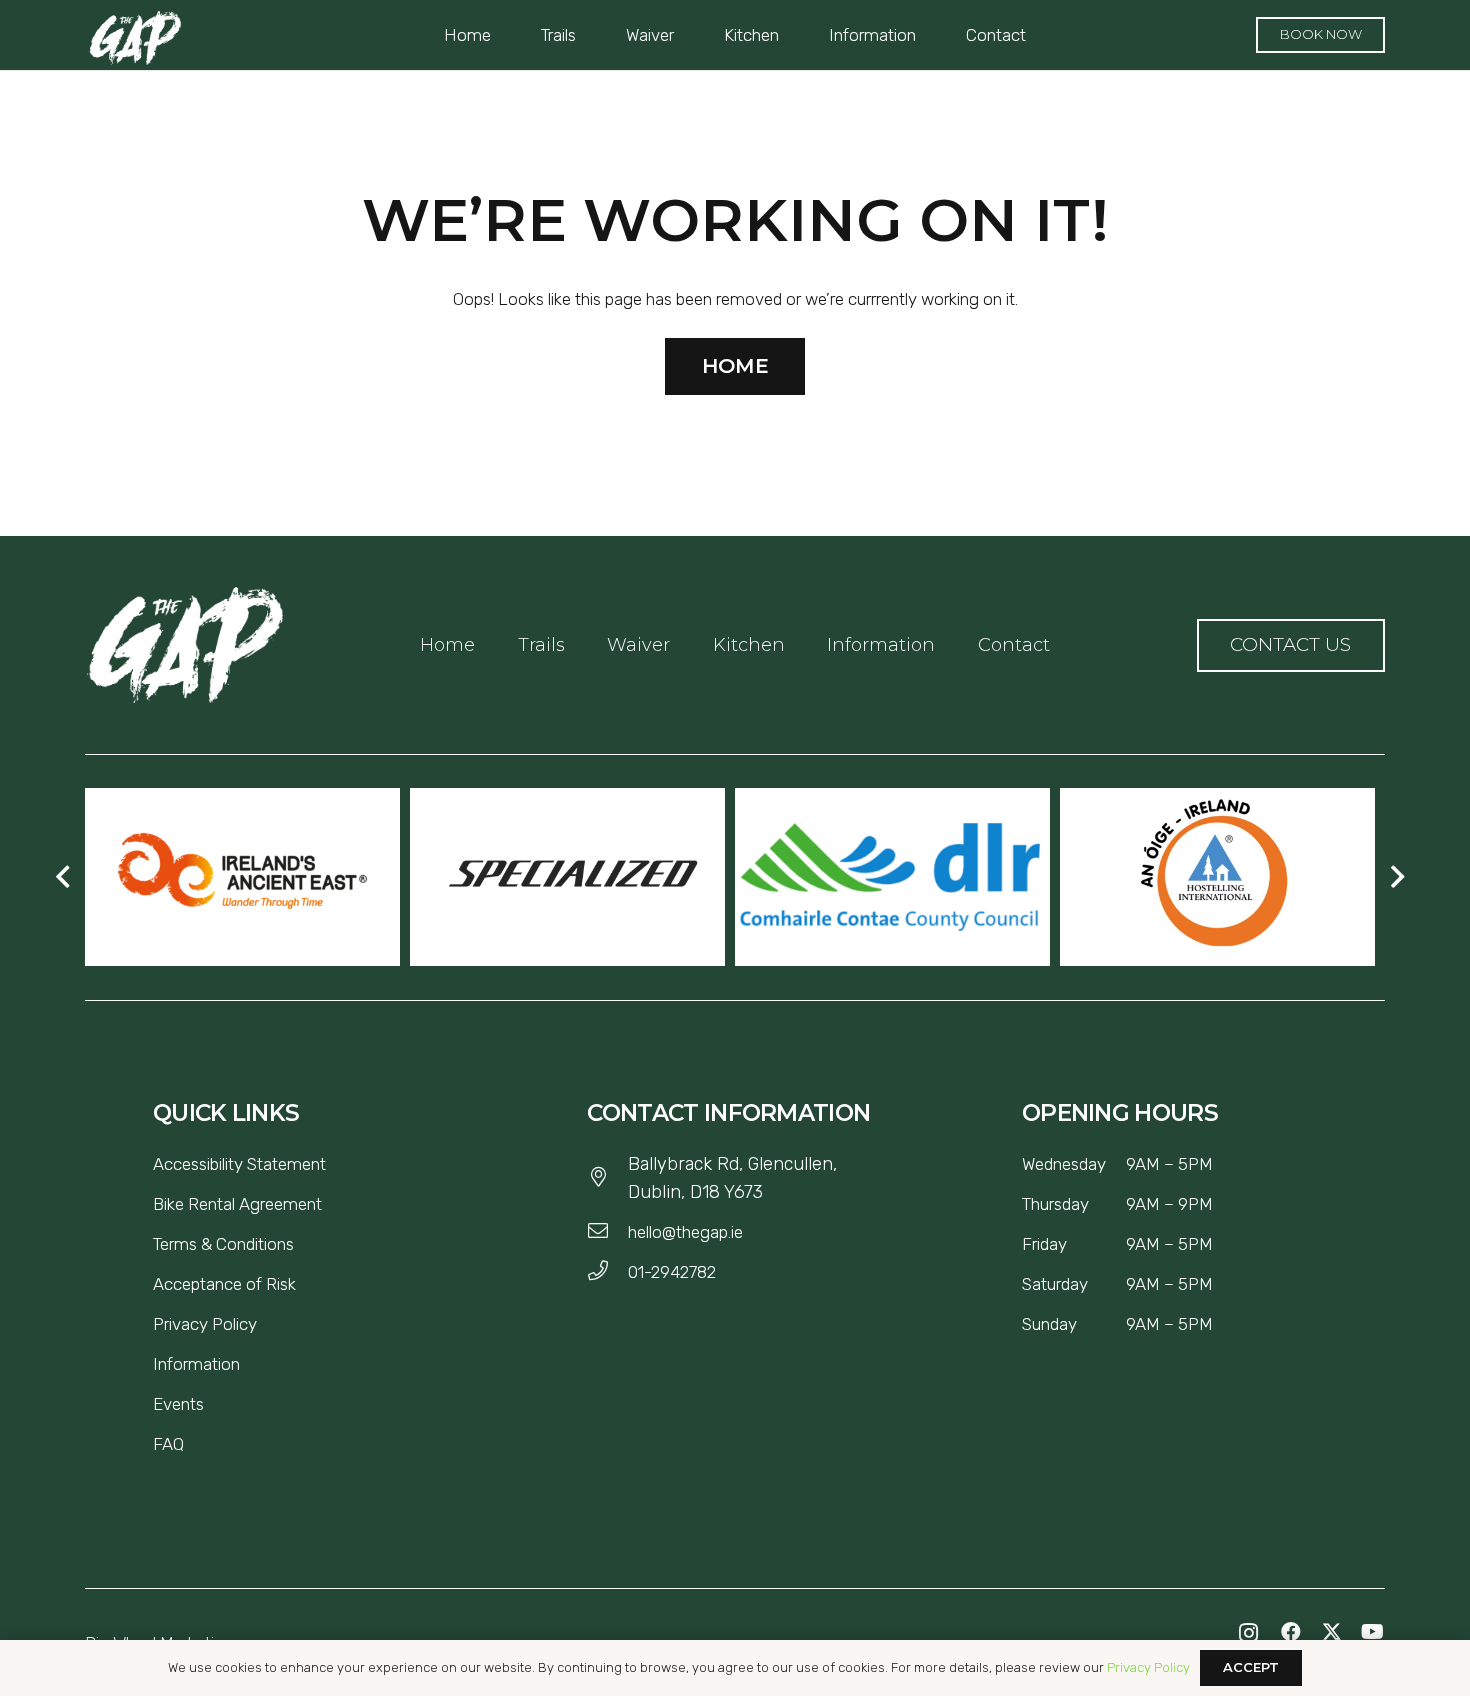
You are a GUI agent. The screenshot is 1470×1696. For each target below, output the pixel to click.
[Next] (1396, 877)
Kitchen (749, 645)
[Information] (248, 1364)
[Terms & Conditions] (302, 1244)
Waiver (638, 645)
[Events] (212, 1404)
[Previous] (64, 877)
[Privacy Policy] (265, 1324)
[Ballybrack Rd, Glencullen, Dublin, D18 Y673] (607, 1178)
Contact (1014, 645)
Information (881, 645)
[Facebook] (1290, 1632)
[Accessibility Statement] (334, 1164)
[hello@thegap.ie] (607, 1232)
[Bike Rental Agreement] (330, 1204)
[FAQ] (192, 1444)
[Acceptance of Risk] (304, 1284)
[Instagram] (1249, 1633)
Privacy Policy (1148, 1667)
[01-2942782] (607, 1272)
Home (447, 645)
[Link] (185, 645)
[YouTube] (1372, 1632)
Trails (541, 645)
